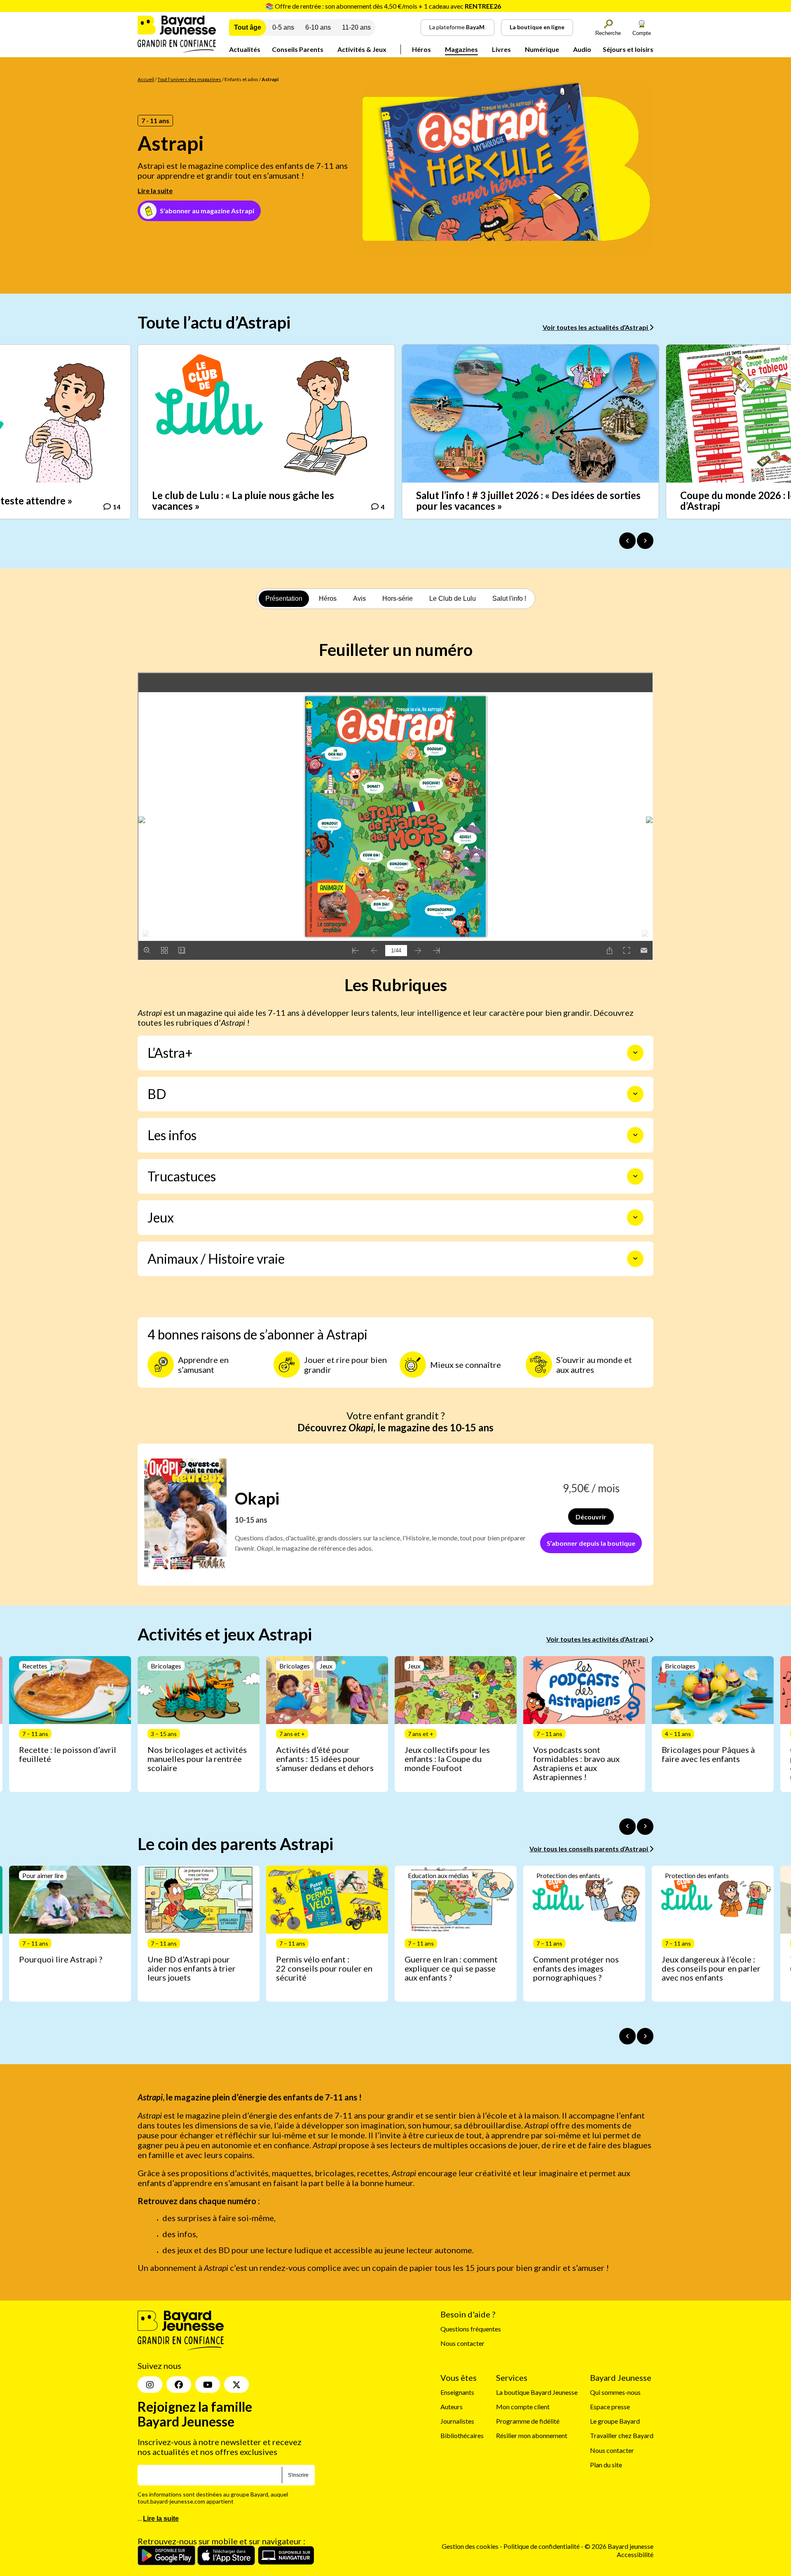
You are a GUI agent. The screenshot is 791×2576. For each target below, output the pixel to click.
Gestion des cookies (470, 2546)
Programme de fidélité (528, 2421)
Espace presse (610, 2407)
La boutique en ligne (537, 27)
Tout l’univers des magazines (189, 79)
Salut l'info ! (509, 598)
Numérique (542, 49)
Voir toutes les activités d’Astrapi (598, 1639)
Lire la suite (155, 190)
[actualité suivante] (645, 541)
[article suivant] (645, 1827)
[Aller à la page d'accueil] (177, 50)
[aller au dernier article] (627, 1827)
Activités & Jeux (362, 49)
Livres (501, 49)
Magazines (461, 49)
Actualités (245, 49)
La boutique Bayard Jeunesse (537, 2392)
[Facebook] (179, 2385)
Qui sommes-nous (615, 2392)
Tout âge (248, 27)
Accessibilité (635, 2554)
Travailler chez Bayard (622, 2435)
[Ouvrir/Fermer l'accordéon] (635, 1053)
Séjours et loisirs (628, 49)
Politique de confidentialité (542, 2546)
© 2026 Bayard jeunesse (619, 2546)
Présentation (284, 598)
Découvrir (591, 1517)
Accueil (146, 79)
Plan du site (606, 2465)
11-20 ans (356, 27)
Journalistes (457, 2421)
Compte (642, 33)
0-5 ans (283, 27)
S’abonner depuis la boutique (591, 1543)
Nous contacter (462, 2343)
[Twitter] (236, 2385)
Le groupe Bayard (615, 2421)
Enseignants (457, 2392)
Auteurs (452, 2407)
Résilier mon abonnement (532, 2435)
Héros (421, 49)
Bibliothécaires (462, 2435)
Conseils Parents (298, 49)
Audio (582, 49)
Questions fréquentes (471, 2329)
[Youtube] (208, 2385)
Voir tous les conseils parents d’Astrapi (589, 1849)
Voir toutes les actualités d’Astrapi (596, 327)
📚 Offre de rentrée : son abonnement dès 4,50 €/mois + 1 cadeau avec (383, 6)
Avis (359, 598)
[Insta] (150, 2385)
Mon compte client (523, 2407)
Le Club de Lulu (453, 598)
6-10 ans (318, 27)
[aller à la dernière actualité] (627, 541)
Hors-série (398, 598)
